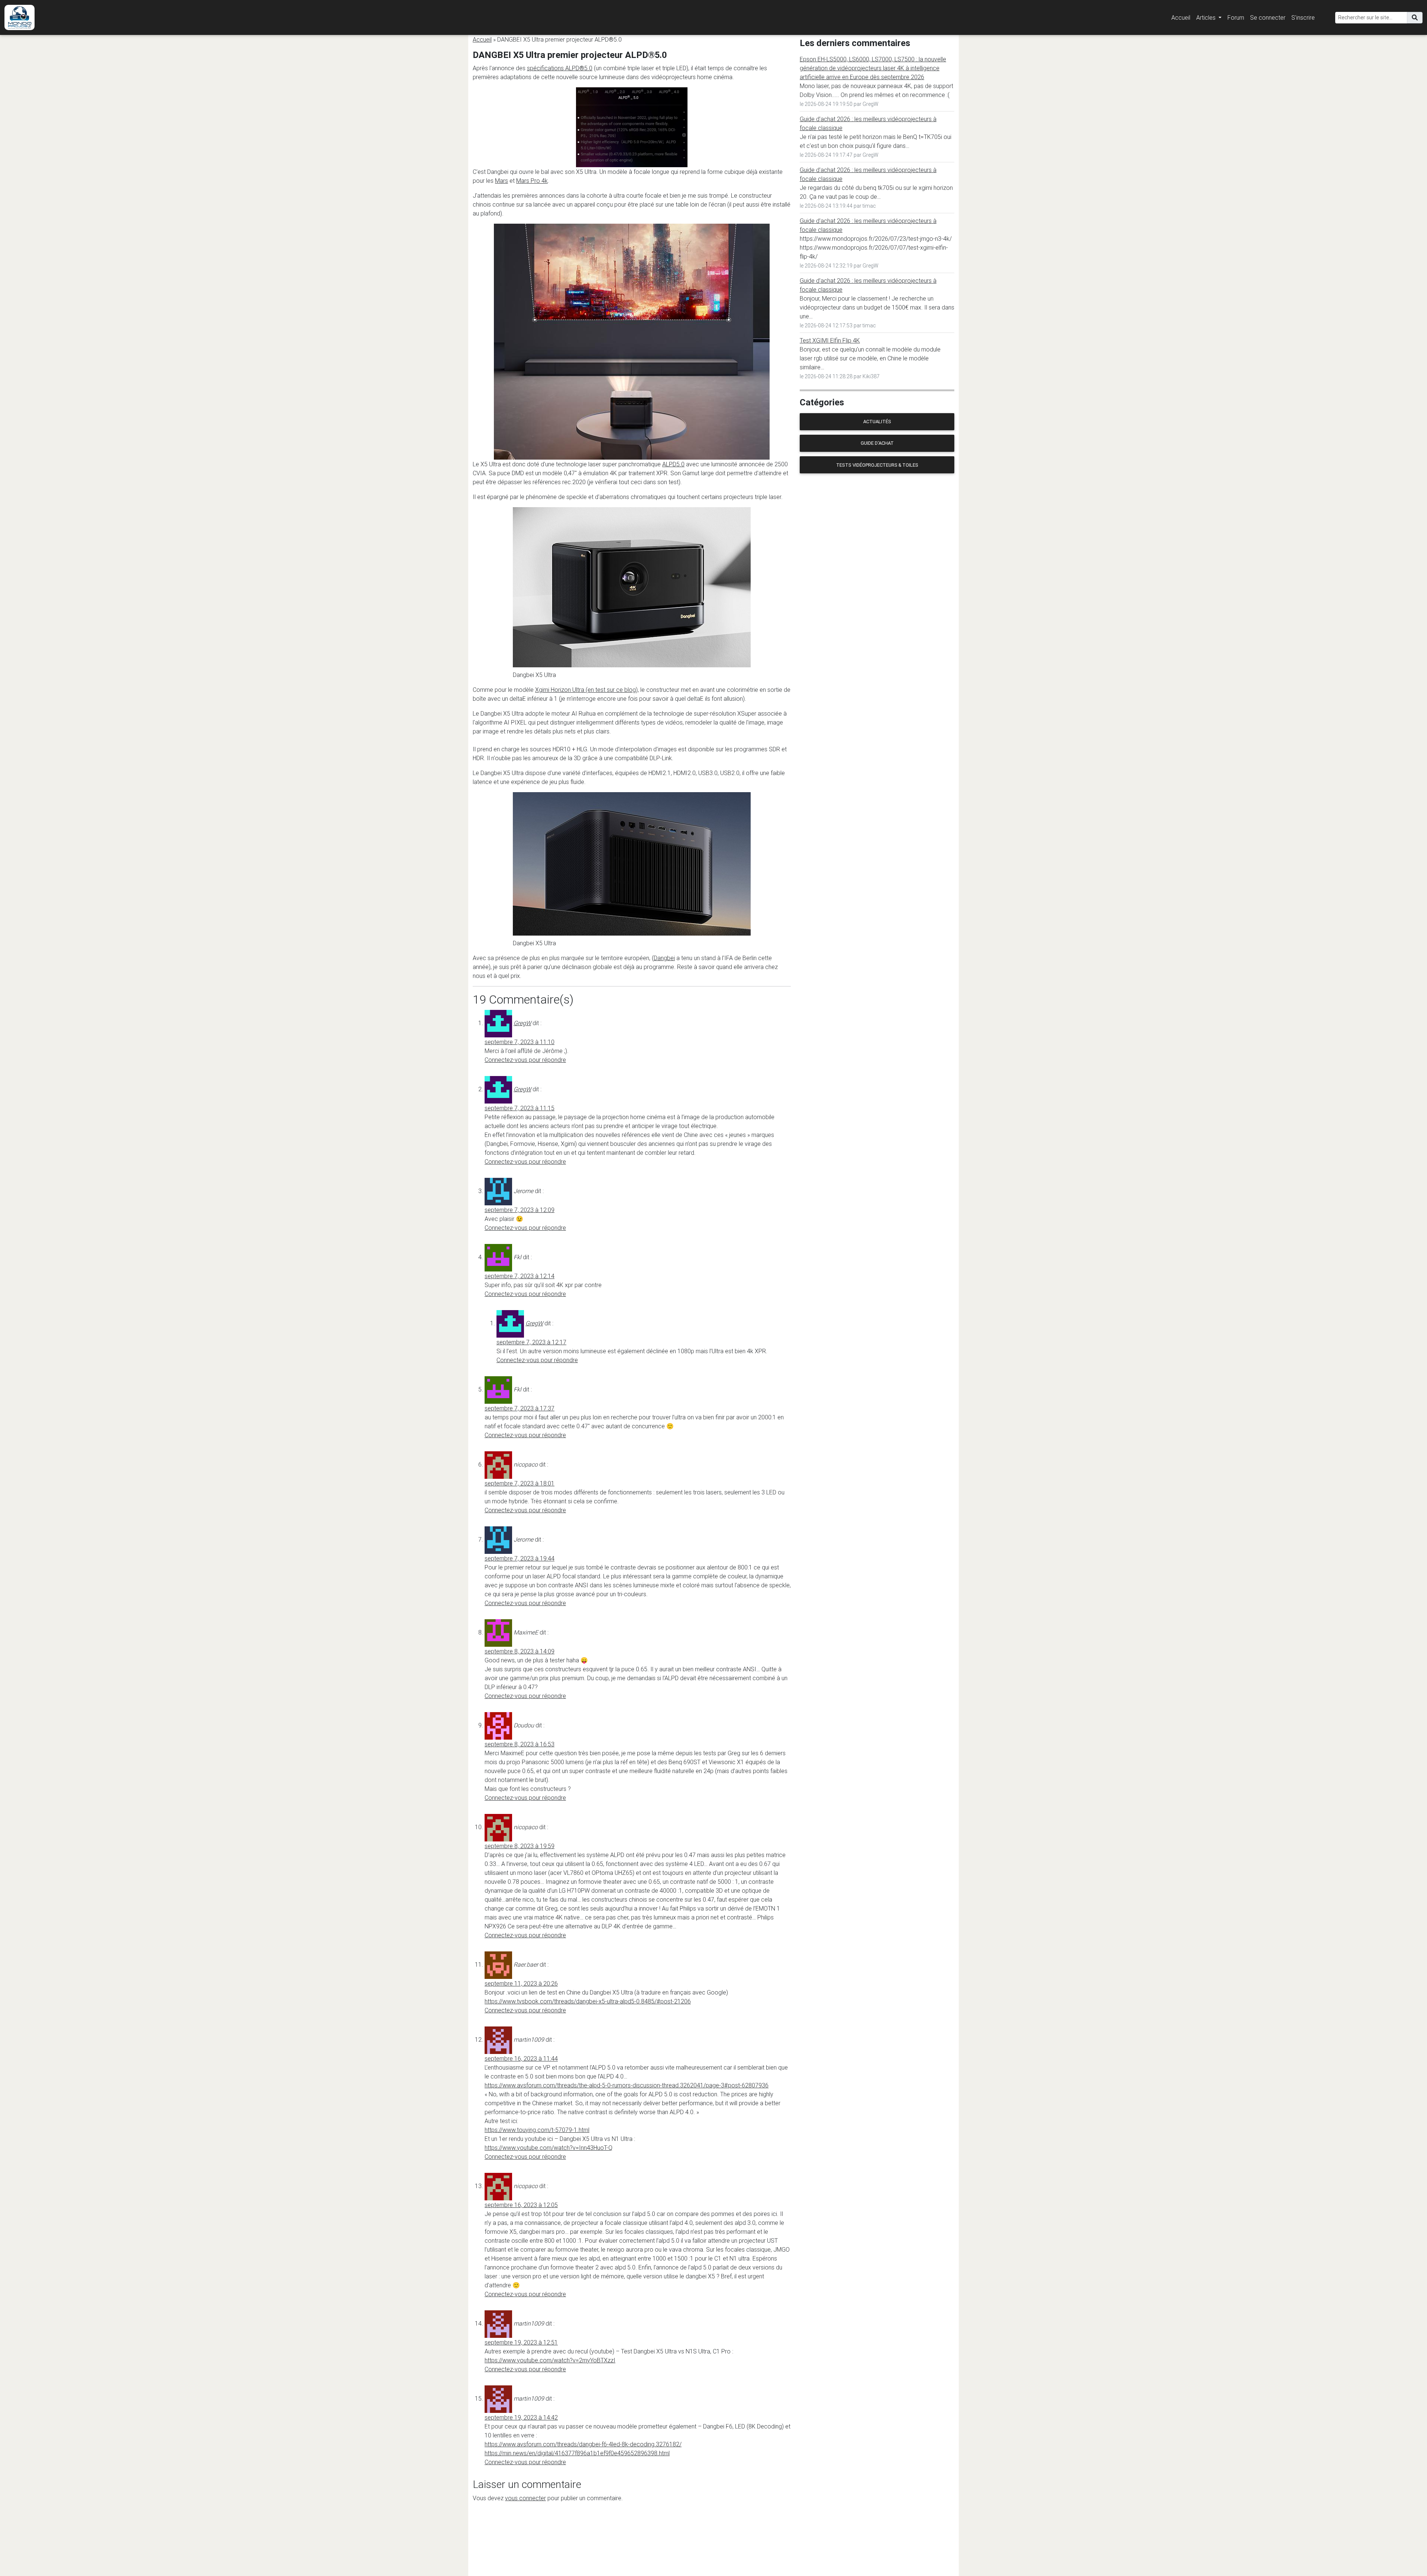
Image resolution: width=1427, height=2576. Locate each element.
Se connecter (1268, 17)
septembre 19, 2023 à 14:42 (521, 2417)
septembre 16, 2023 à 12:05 (521, 2205)
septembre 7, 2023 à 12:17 (531, 1342)
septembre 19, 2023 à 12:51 (521, 2342)
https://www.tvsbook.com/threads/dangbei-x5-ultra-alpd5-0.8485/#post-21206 (588, 2001)
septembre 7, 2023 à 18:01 (520, 1483)
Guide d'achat (877, 443)
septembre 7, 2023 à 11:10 (520, 1042)
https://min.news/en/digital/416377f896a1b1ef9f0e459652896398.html (577, 2453)
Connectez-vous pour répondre (525, 1060)
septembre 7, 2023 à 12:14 (520, 1276)
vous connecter (525, 2498)
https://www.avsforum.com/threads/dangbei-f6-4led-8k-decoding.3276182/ (583, 2444)
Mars (501, 181)
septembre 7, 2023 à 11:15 (520, 1108)
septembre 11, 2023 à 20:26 (521, 1983)
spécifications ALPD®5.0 (560, 68)
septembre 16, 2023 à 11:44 (521, 2058)
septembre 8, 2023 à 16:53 (520, 1744)
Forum (1236, 17)
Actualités (877, 422)
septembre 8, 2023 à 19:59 (520, 1846)
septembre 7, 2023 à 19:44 (520, 1558)
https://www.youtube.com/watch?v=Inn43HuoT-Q (549, 2148)
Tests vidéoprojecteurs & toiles (877, 465)
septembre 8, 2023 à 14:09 (520, 1651)
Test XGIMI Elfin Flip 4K (830, 340)
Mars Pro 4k (532, 181)
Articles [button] (1207, 17)
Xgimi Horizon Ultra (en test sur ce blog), (587, 690)
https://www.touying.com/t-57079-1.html (537, 2130)
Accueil (1181, 17)
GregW (522, 1023)
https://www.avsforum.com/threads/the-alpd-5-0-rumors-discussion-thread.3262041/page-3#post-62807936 (627, 2085)
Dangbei (664, 958)
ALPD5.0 (673, 464)
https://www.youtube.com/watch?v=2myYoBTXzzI (550, 2360)
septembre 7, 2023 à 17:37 (520, 1408)
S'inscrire (1303, 17)
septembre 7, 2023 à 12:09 (520, 1210)
